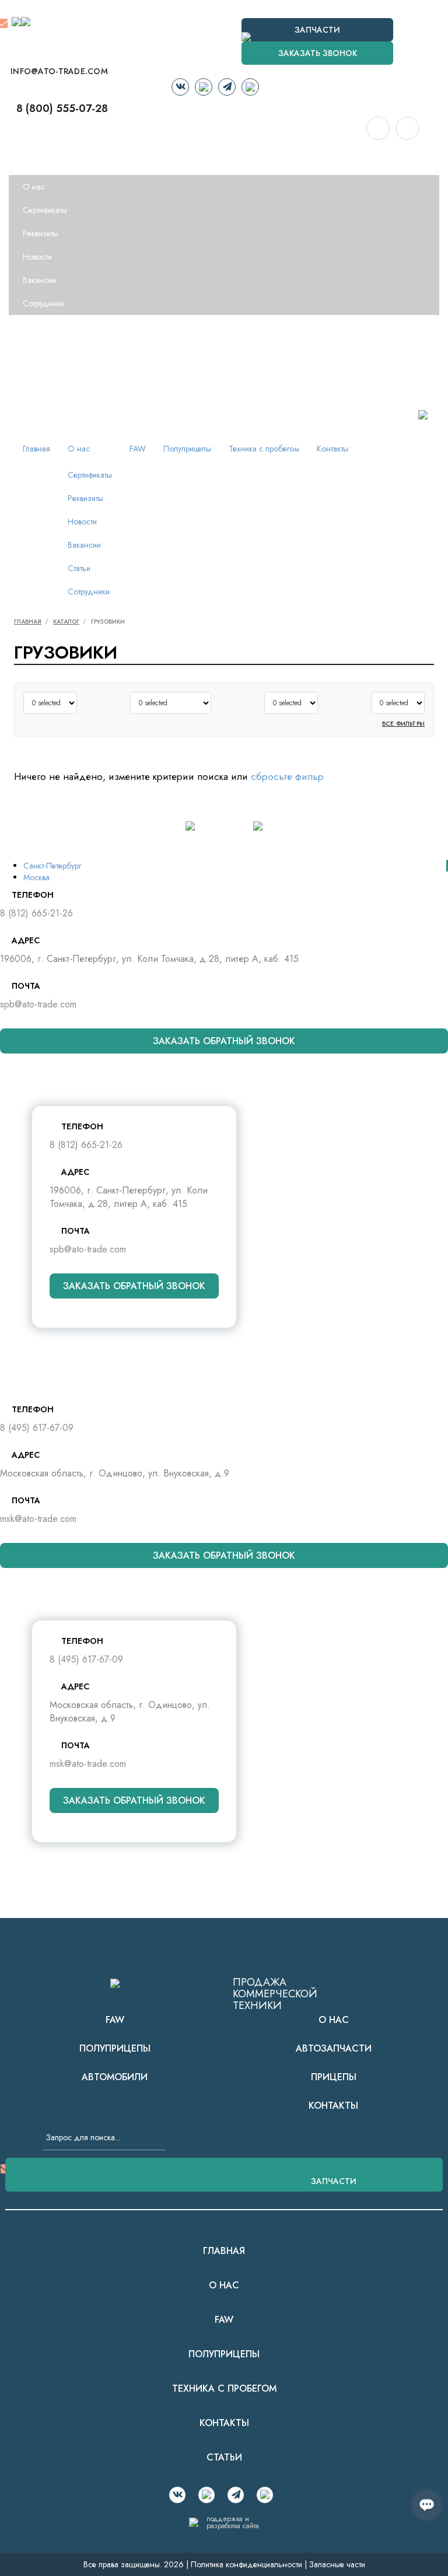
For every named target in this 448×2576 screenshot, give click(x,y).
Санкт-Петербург (52, 866)
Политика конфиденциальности (246, 2564)
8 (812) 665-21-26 (36, 913)
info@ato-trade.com (59, 71)
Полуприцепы (41, 350)
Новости (37, 257)
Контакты (33, 397)
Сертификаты (45, 210)
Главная (31, 140)
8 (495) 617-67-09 (37, 1428)
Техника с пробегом (53, 373)
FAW (26, 327)
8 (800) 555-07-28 (62, 108)
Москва (36, 877)
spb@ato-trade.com (38, 1004)
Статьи (79, 568)
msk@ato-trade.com (38, 1519)
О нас (29, 163)
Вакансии (39, 280)
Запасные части (337, 2564)
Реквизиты (41, 233)
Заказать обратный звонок (224, 1041)
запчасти (334, 2181)
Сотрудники (44, 303)
